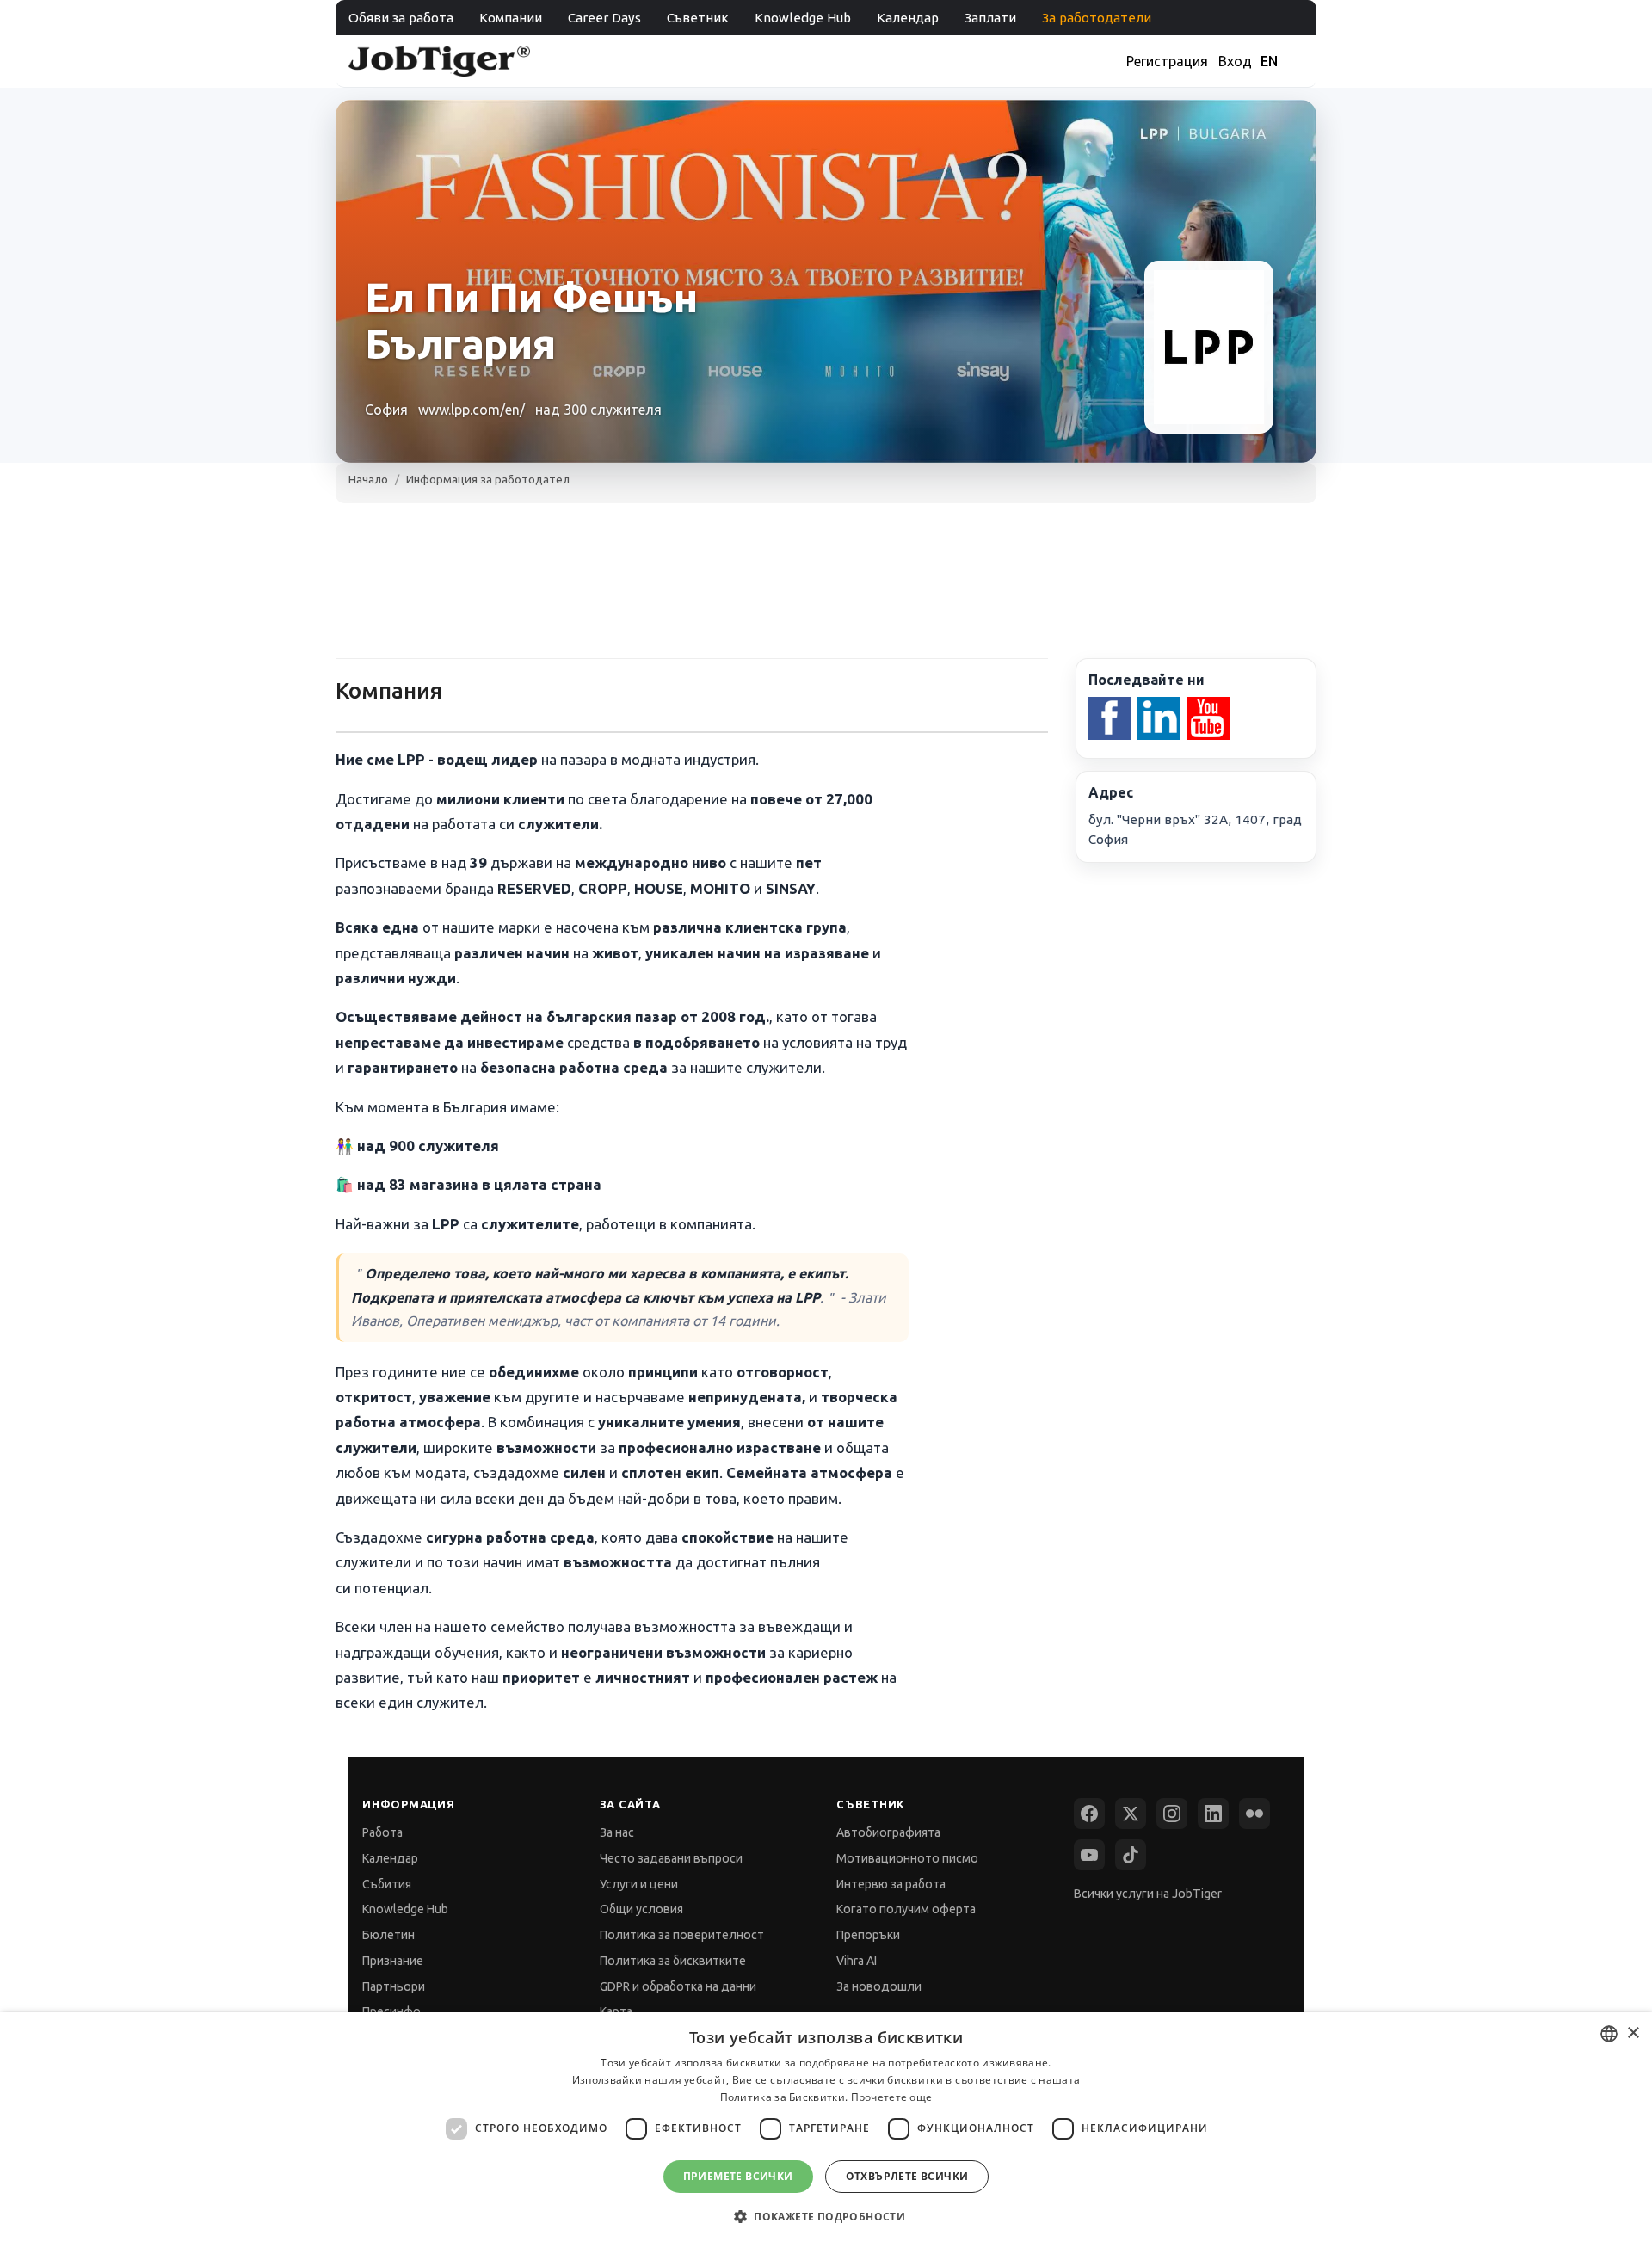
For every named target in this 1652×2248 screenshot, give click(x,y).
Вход (1235, 61)
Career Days (604, 18)
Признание (393, 1961)
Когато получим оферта (906, 1909)
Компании (511, 18)
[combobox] (1609, 2034)
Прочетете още (892, 2097)
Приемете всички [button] (738, 2176)
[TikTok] (1131, 1855)
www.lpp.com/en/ (472, 410)
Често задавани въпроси (671, 1858)
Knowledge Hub (803, 18)
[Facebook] (1089, 1814)
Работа (382, 1832)
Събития (387, 1884)
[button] (826, 2217)
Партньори (394, 1986)
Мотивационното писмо (907, 1858)
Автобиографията (888, 1832)
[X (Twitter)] (1131, 1814)
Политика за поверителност (682, 1935)
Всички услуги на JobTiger (1148, 1894)
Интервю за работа (891, 1884)
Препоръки (868, 1935)
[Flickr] (1254, 1814)
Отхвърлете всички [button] (907, 2176)
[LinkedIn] (1213, 1814)
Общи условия (641, 1909)
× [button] (1633, 2033)
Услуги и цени (639, 1884)
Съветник (698, 18)
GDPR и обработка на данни (678, 1986)
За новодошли (879, 1986)
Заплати (990, 18)
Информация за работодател (488, 479)
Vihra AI (857, 1961)
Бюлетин (388, 1935)
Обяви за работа (401, 18)
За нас (617, 1832)
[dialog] (826, 2130)
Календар (908, 18)
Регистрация (1167, 61)
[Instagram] (1172, 1814)
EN (1269, 61)
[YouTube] (1089, 1855)
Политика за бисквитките (673, 1961)
